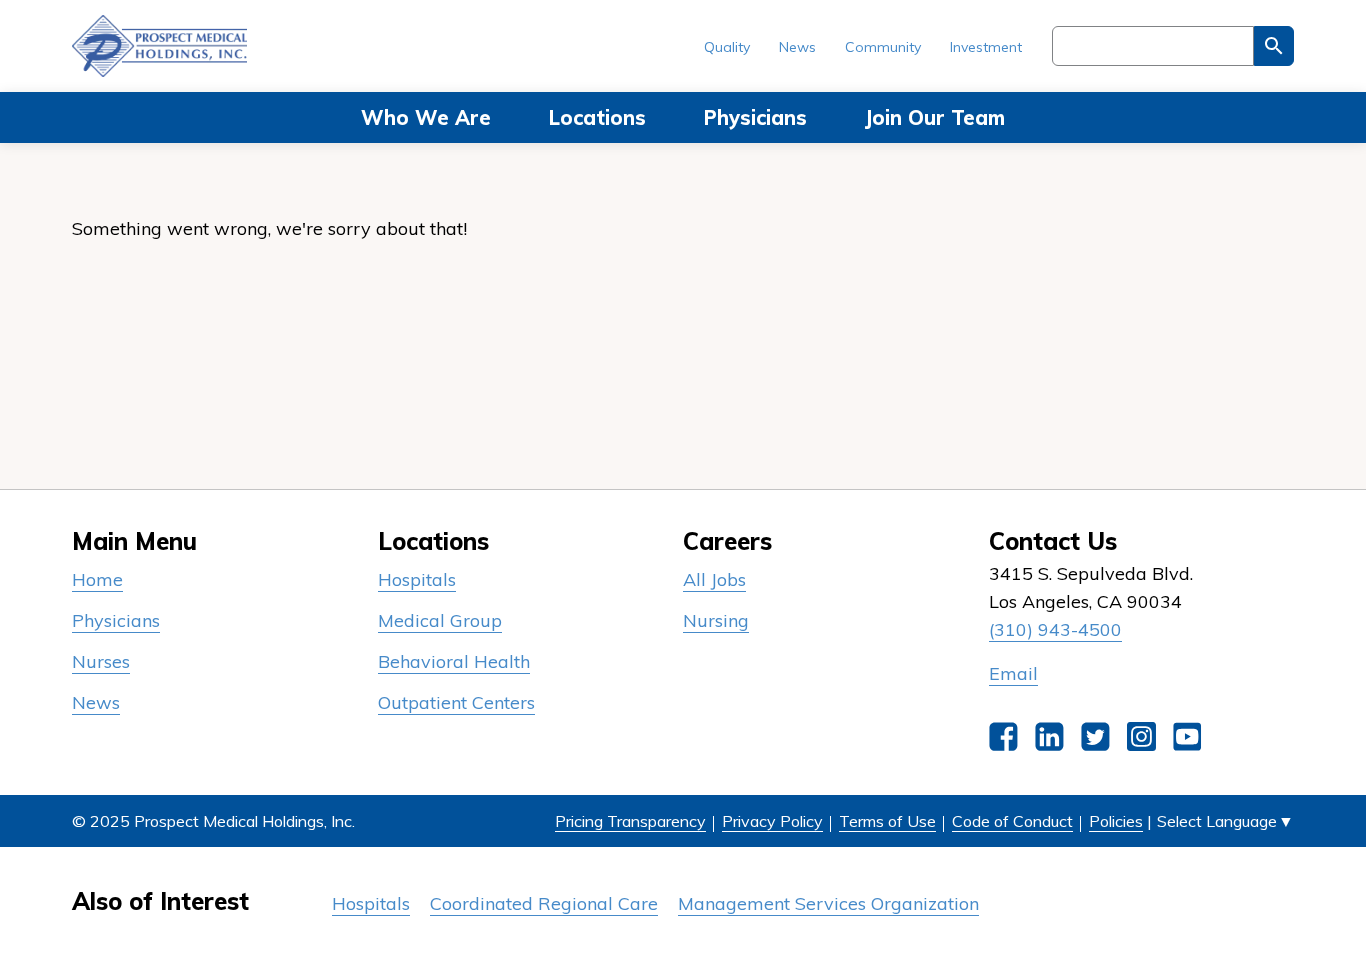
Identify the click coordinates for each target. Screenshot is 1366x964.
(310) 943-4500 (1055, 629)
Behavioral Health (454, 661)
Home (97, 579)
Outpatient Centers (456, 702)
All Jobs (714, 579)
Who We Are (426, 117)
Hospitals (417, 579)
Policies (1116, 821)
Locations (597, 117)
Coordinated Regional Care (544, 903)
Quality (727, 47)
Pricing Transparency (630, 821)
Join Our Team (935, 117)
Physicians (755, 117)
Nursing (716, 620)
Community (883, 47)
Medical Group (440, 620)
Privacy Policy (772, 821)
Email (1013, 673)
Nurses (101, 661)
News (797, 47)
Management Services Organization (828, 903)
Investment (986, 47)
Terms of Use (887, 821)
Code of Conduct (1012, 821)
